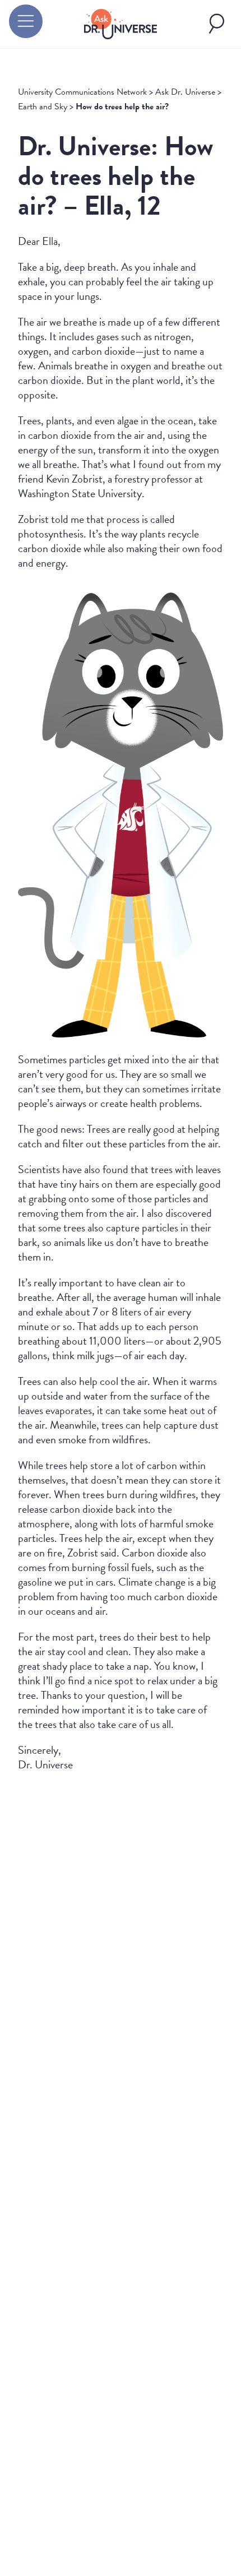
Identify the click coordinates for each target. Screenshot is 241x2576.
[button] (26, 21)
